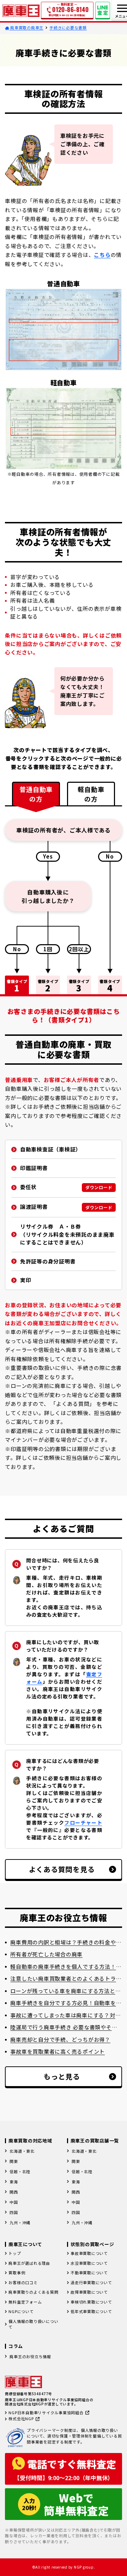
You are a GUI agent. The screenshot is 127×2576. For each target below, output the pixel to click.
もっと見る (62, 2076)
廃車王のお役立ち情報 (30, 2356)
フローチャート (83, 1822)
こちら (102, 255)
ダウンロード (99, 1187)
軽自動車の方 (91, 794)
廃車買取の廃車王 (26, 27)
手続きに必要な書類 (68, 27)
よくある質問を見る (62, 1869)
